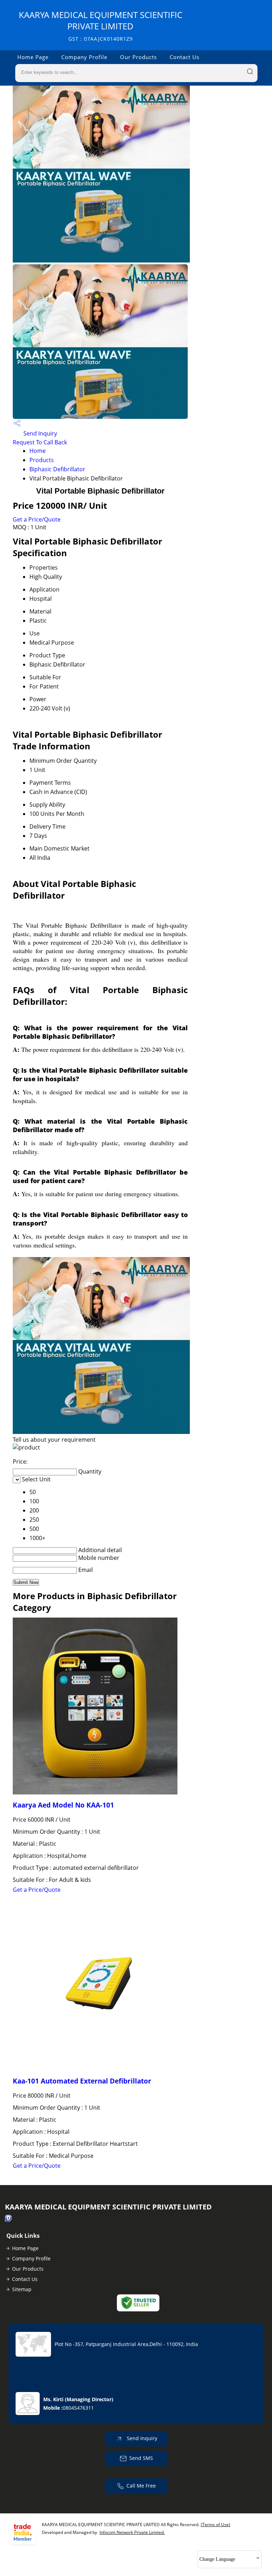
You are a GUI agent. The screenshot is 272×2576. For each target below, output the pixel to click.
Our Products (138, 57)
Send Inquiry (39, 433)
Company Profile (84, 57)
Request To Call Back (40, 442)
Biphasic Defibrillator (57, 469)
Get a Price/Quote (37, 519)
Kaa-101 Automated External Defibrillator (82, 2081)
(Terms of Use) (216, 2525)
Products (42, 460)
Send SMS (141, 2458)
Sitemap (22, 2289)
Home (38, 451)
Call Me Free (141, 2486)
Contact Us (185, 57)
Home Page (33, 57)
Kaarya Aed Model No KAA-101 (63, 1805)
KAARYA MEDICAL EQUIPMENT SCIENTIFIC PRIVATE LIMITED (101, 26)
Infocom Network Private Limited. (132, 2532)
